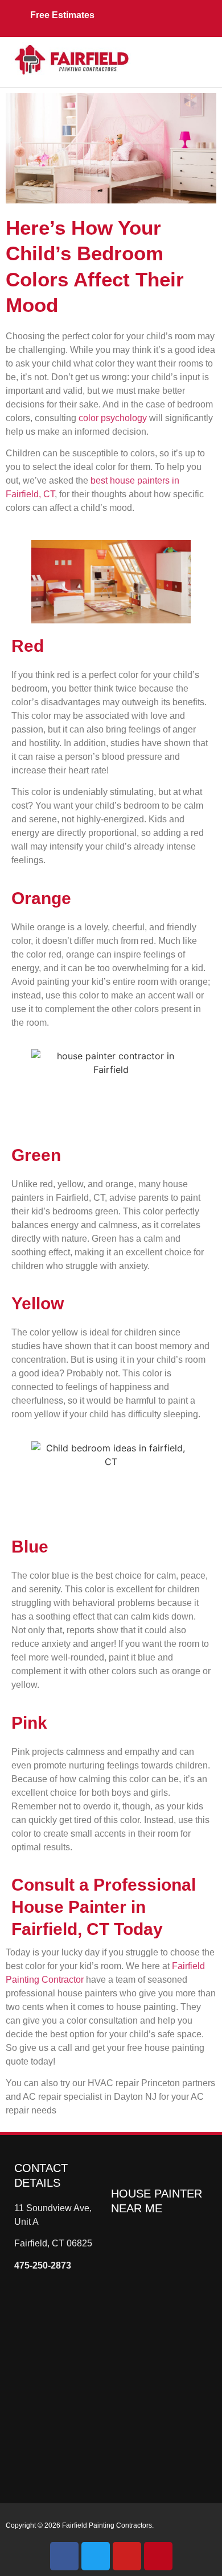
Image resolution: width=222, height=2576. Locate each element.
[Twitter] (96, 2556)
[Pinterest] (158, 2556)
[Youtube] (127, 2556)
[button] (170, 56)
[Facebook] (64, 2556)
